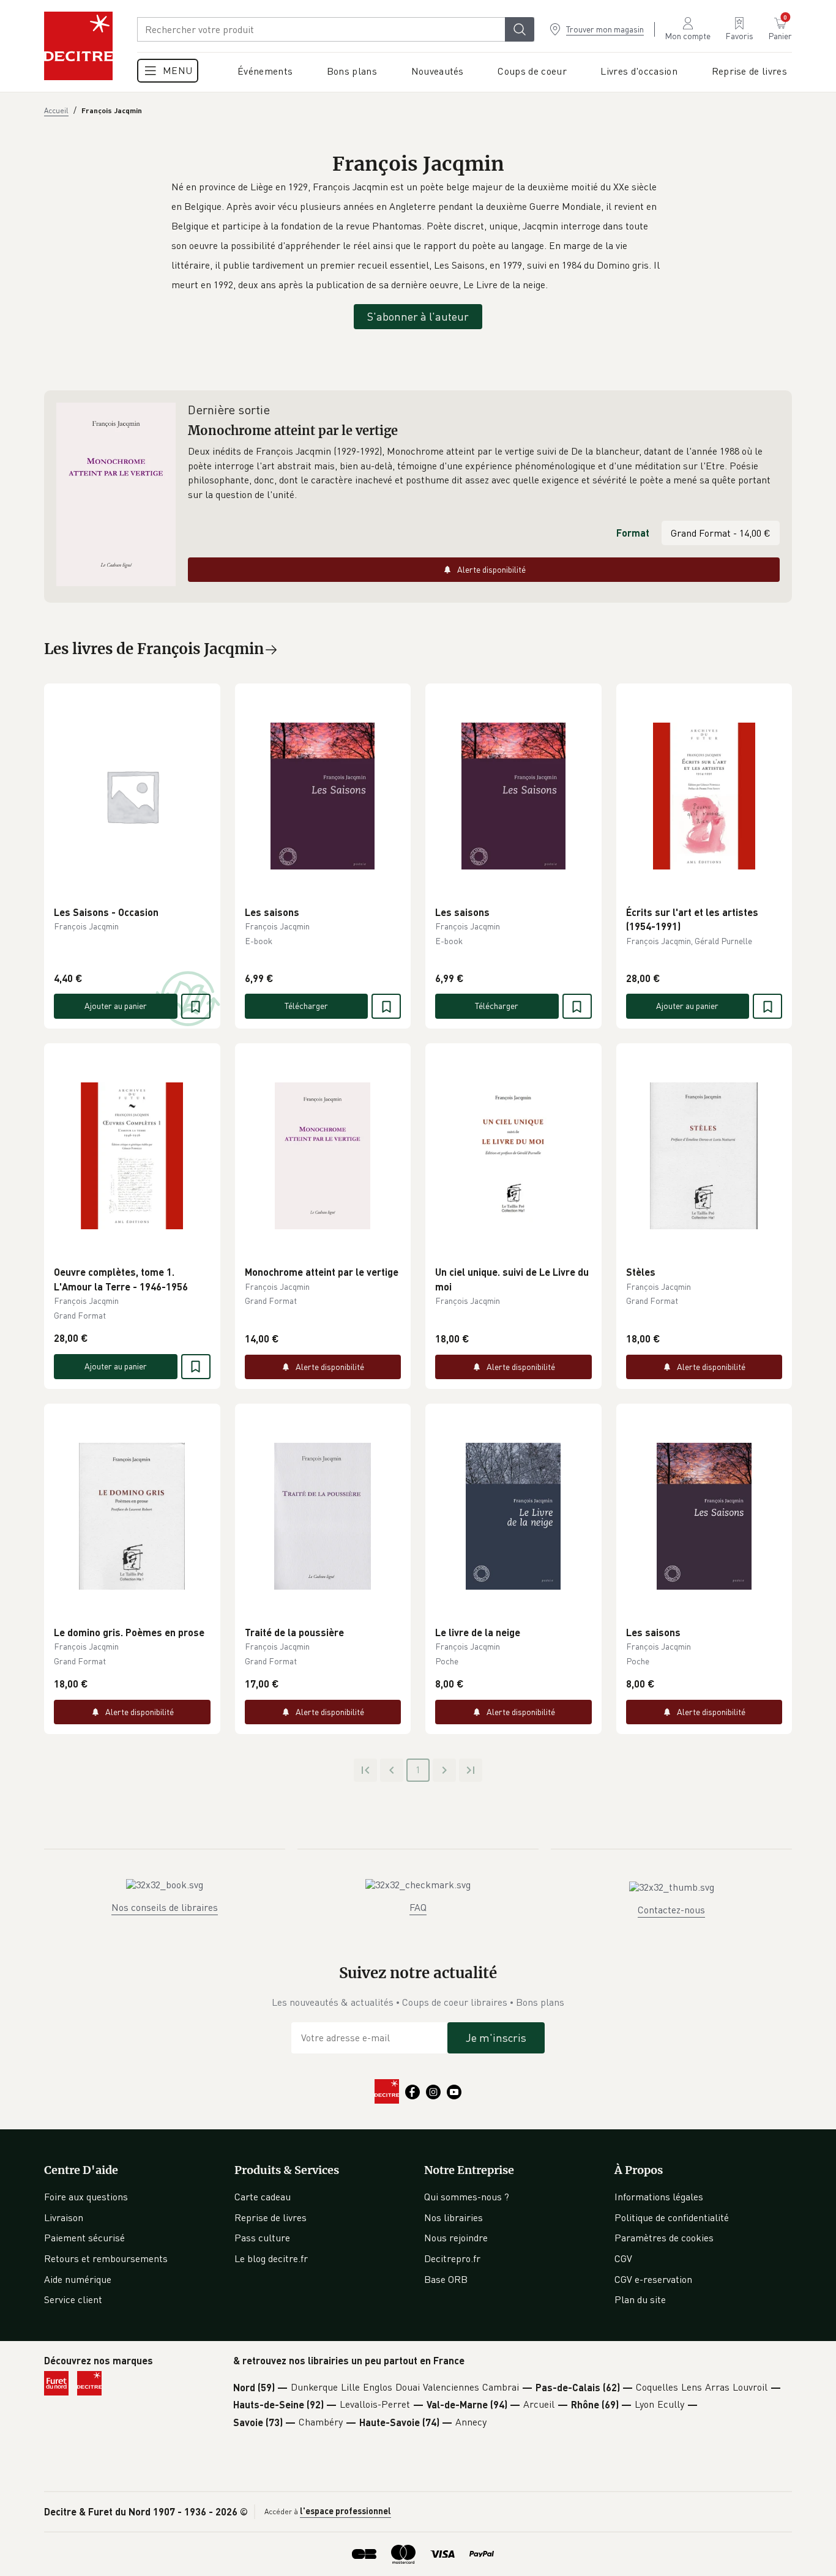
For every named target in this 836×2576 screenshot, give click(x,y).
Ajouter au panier (116, 1006)
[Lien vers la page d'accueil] (78, 46)
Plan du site (640, 2299)
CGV (623, 2258)
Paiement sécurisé (84, 2238)
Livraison (64, 2217)
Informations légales (659, 2197)
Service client (73, 2299)
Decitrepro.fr (452, 2258)
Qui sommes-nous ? (467, 2197)
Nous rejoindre (456, 2238)
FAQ (418, 1907)
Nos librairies (453, 2217)
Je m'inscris (496, 2038)
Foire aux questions (86, 2197)
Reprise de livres (271, 2217)
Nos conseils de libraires (165, 1907)
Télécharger (306, 1006)
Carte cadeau (263, 2197)
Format (633, 533)
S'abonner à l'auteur (418, 316)
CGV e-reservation (653, 2279)
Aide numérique (78, 2279)
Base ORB (446, 2279)
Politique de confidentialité (672, 2217)
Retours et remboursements (106, 2258)
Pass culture (262, 2238)
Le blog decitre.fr (271, 2258)
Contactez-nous (671, 1910)
